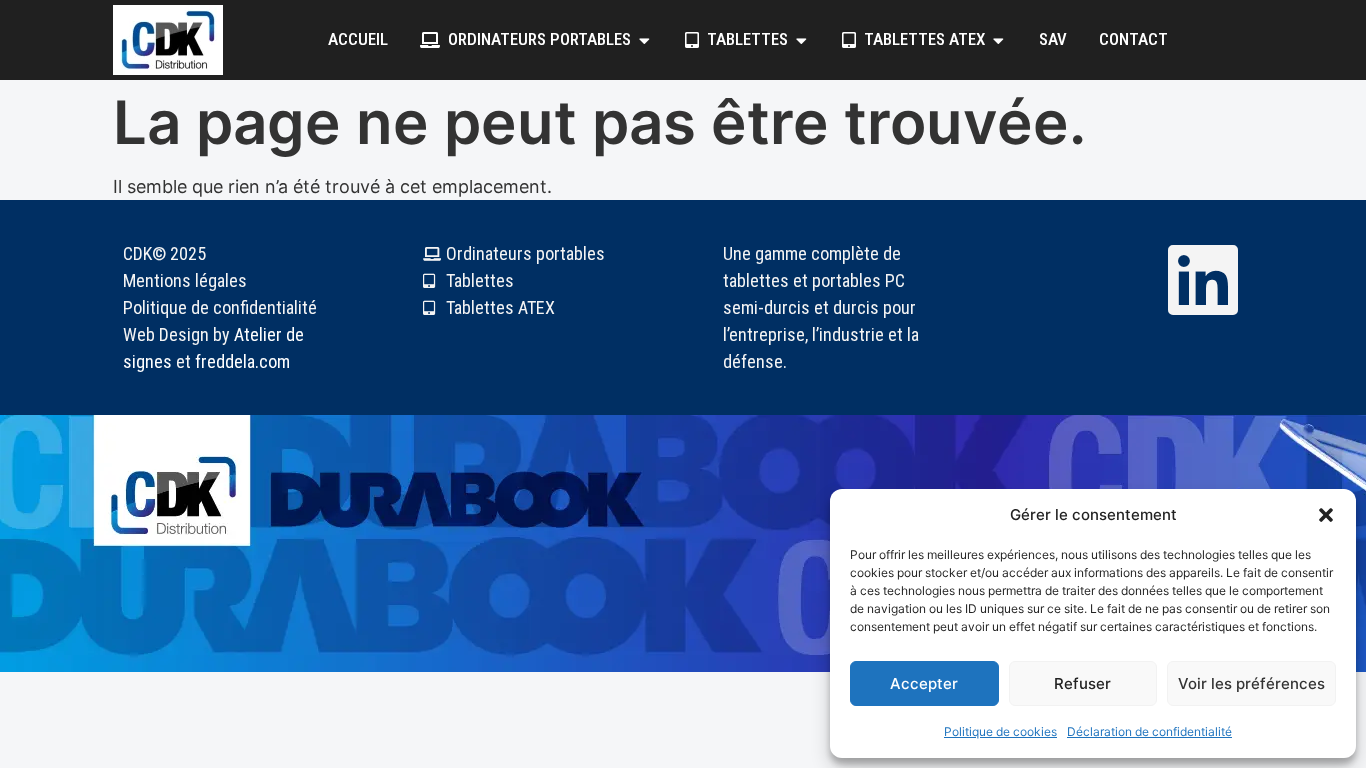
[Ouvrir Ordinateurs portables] (644, 40)
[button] (1326, 515)
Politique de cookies (1000, 731)
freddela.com (242, 361)
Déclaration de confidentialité (1149, 731)
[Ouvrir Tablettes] (801, 40)
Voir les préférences (1251, 683)
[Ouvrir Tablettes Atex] (998, 40)
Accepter (924, 683)
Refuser (1082, 683)
